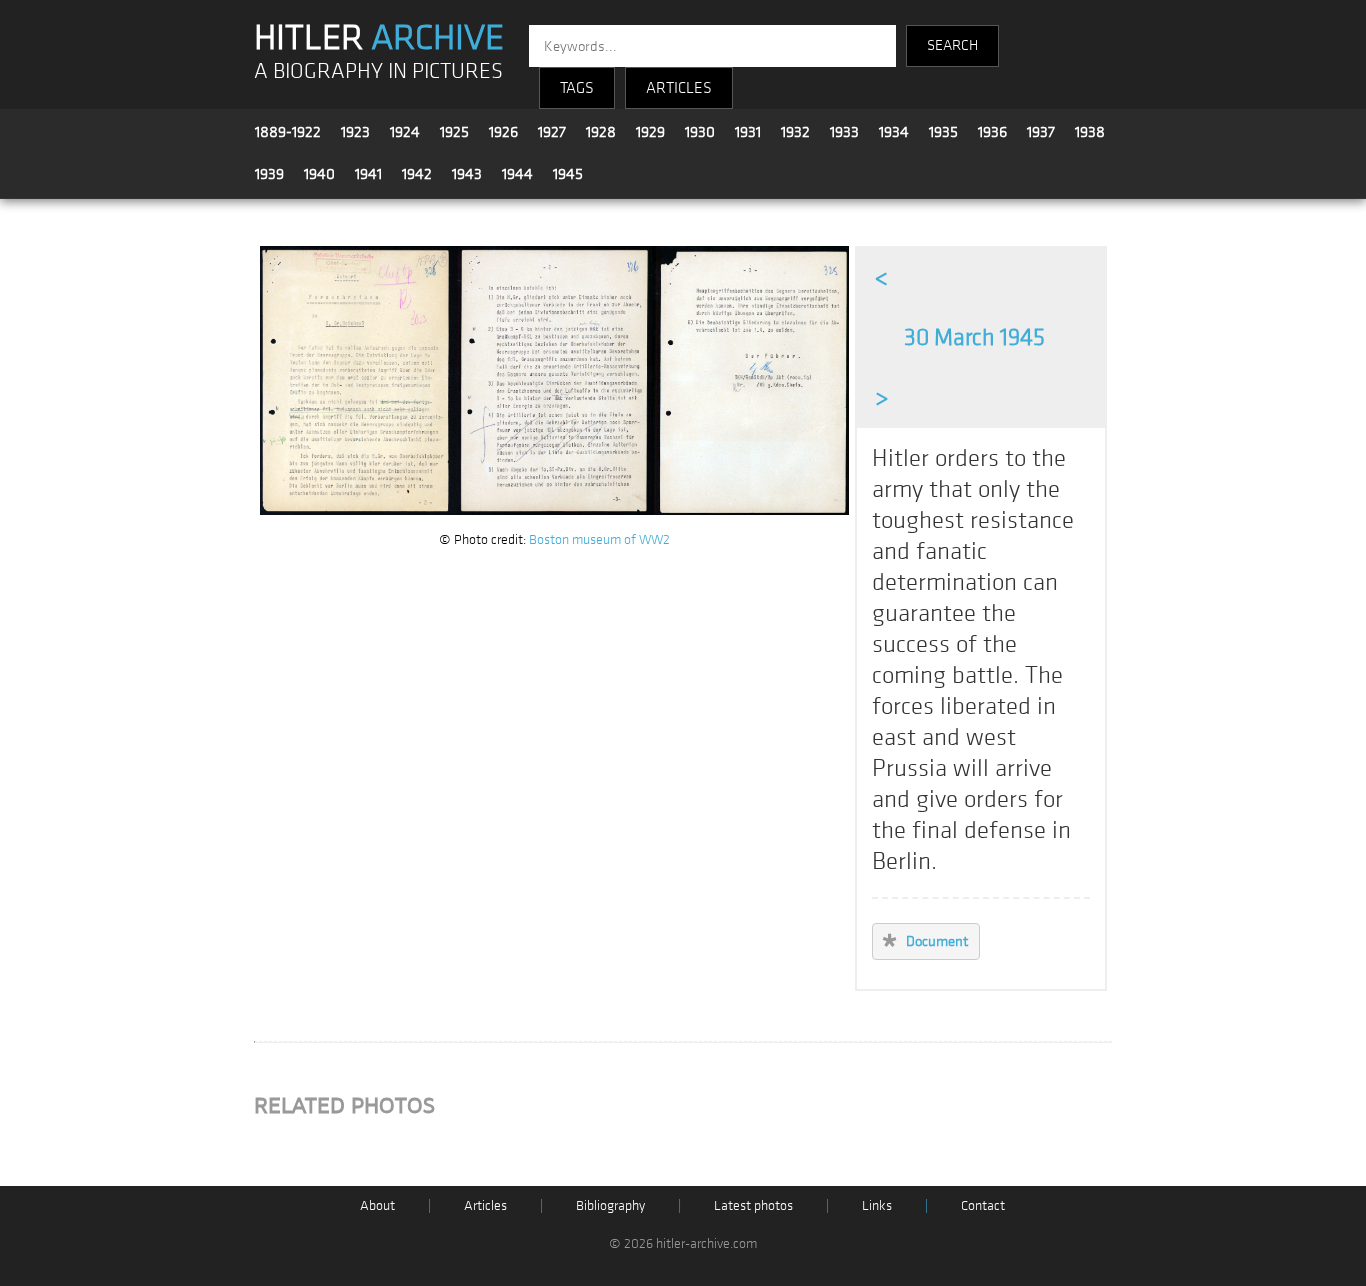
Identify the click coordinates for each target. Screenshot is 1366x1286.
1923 (355, 132)
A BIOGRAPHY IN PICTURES (378, 71)
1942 (417, 174)
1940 (319, 174)
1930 (700, 132)
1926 (503, 132)
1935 (943, 132)
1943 (467, 174)
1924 (405, 132)
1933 (844, 132)
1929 (650, 132)
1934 (894, 132)
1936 (992, 132)
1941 (368, 174)
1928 (601, 132)
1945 (568, 174)
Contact (983, 1205)
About (377, 1205)
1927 (552, 132)
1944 (517, 174)
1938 (1090, 132)
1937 (1041, 132)
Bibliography (610, 1205)
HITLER (379, 38)
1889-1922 (288, 132)
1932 (795, 132)
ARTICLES (679, 88)
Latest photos (753, 1205)
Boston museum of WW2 (599, 539)
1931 (748, 132)
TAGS (577, 88)
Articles (485, 1205)
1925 (454, 132)
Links (877, 1205)
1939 (269, 174)
